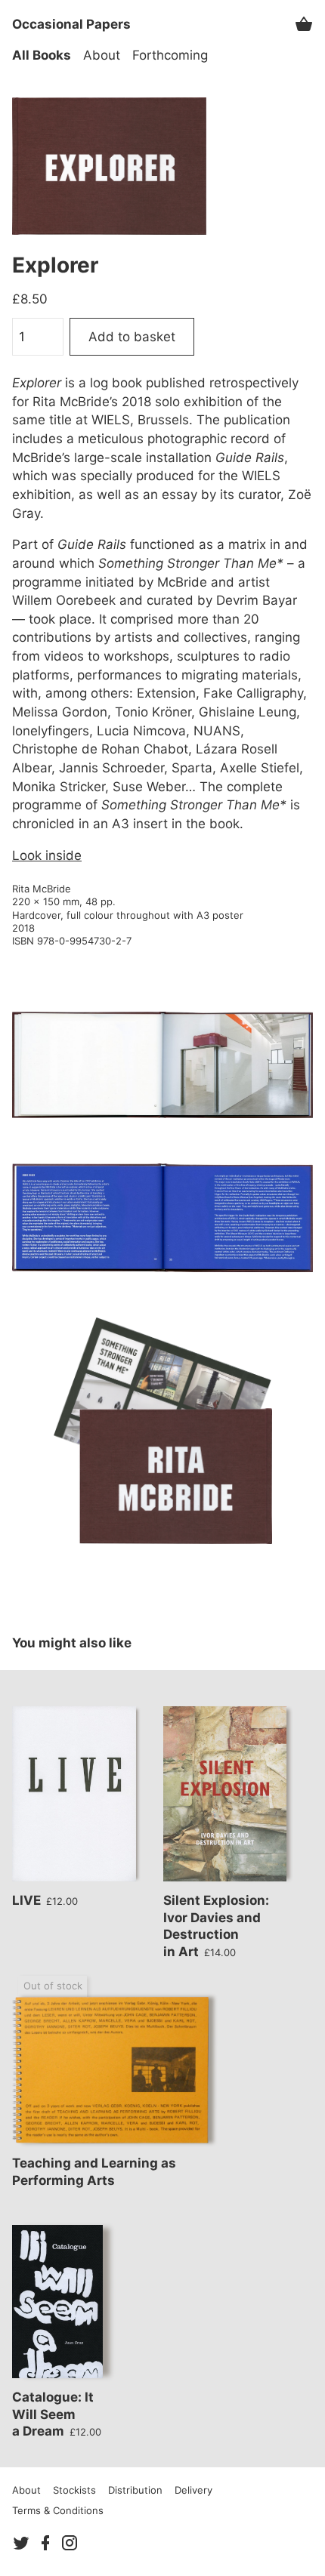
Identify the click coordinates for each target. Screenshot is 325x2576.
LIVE (45, 1900)
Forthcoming (170, 55)
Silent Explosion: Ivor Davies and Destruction (216, 1926)
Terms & (58, 2510)
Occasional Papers (71, 24)
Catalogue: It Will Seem (57, 2414)
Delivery (193, 2490)
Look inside (47, 855)
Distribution (135, 2490)
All (42, 55)
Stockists (74, 2490)
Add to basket (132, 337)
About (102, 55)
